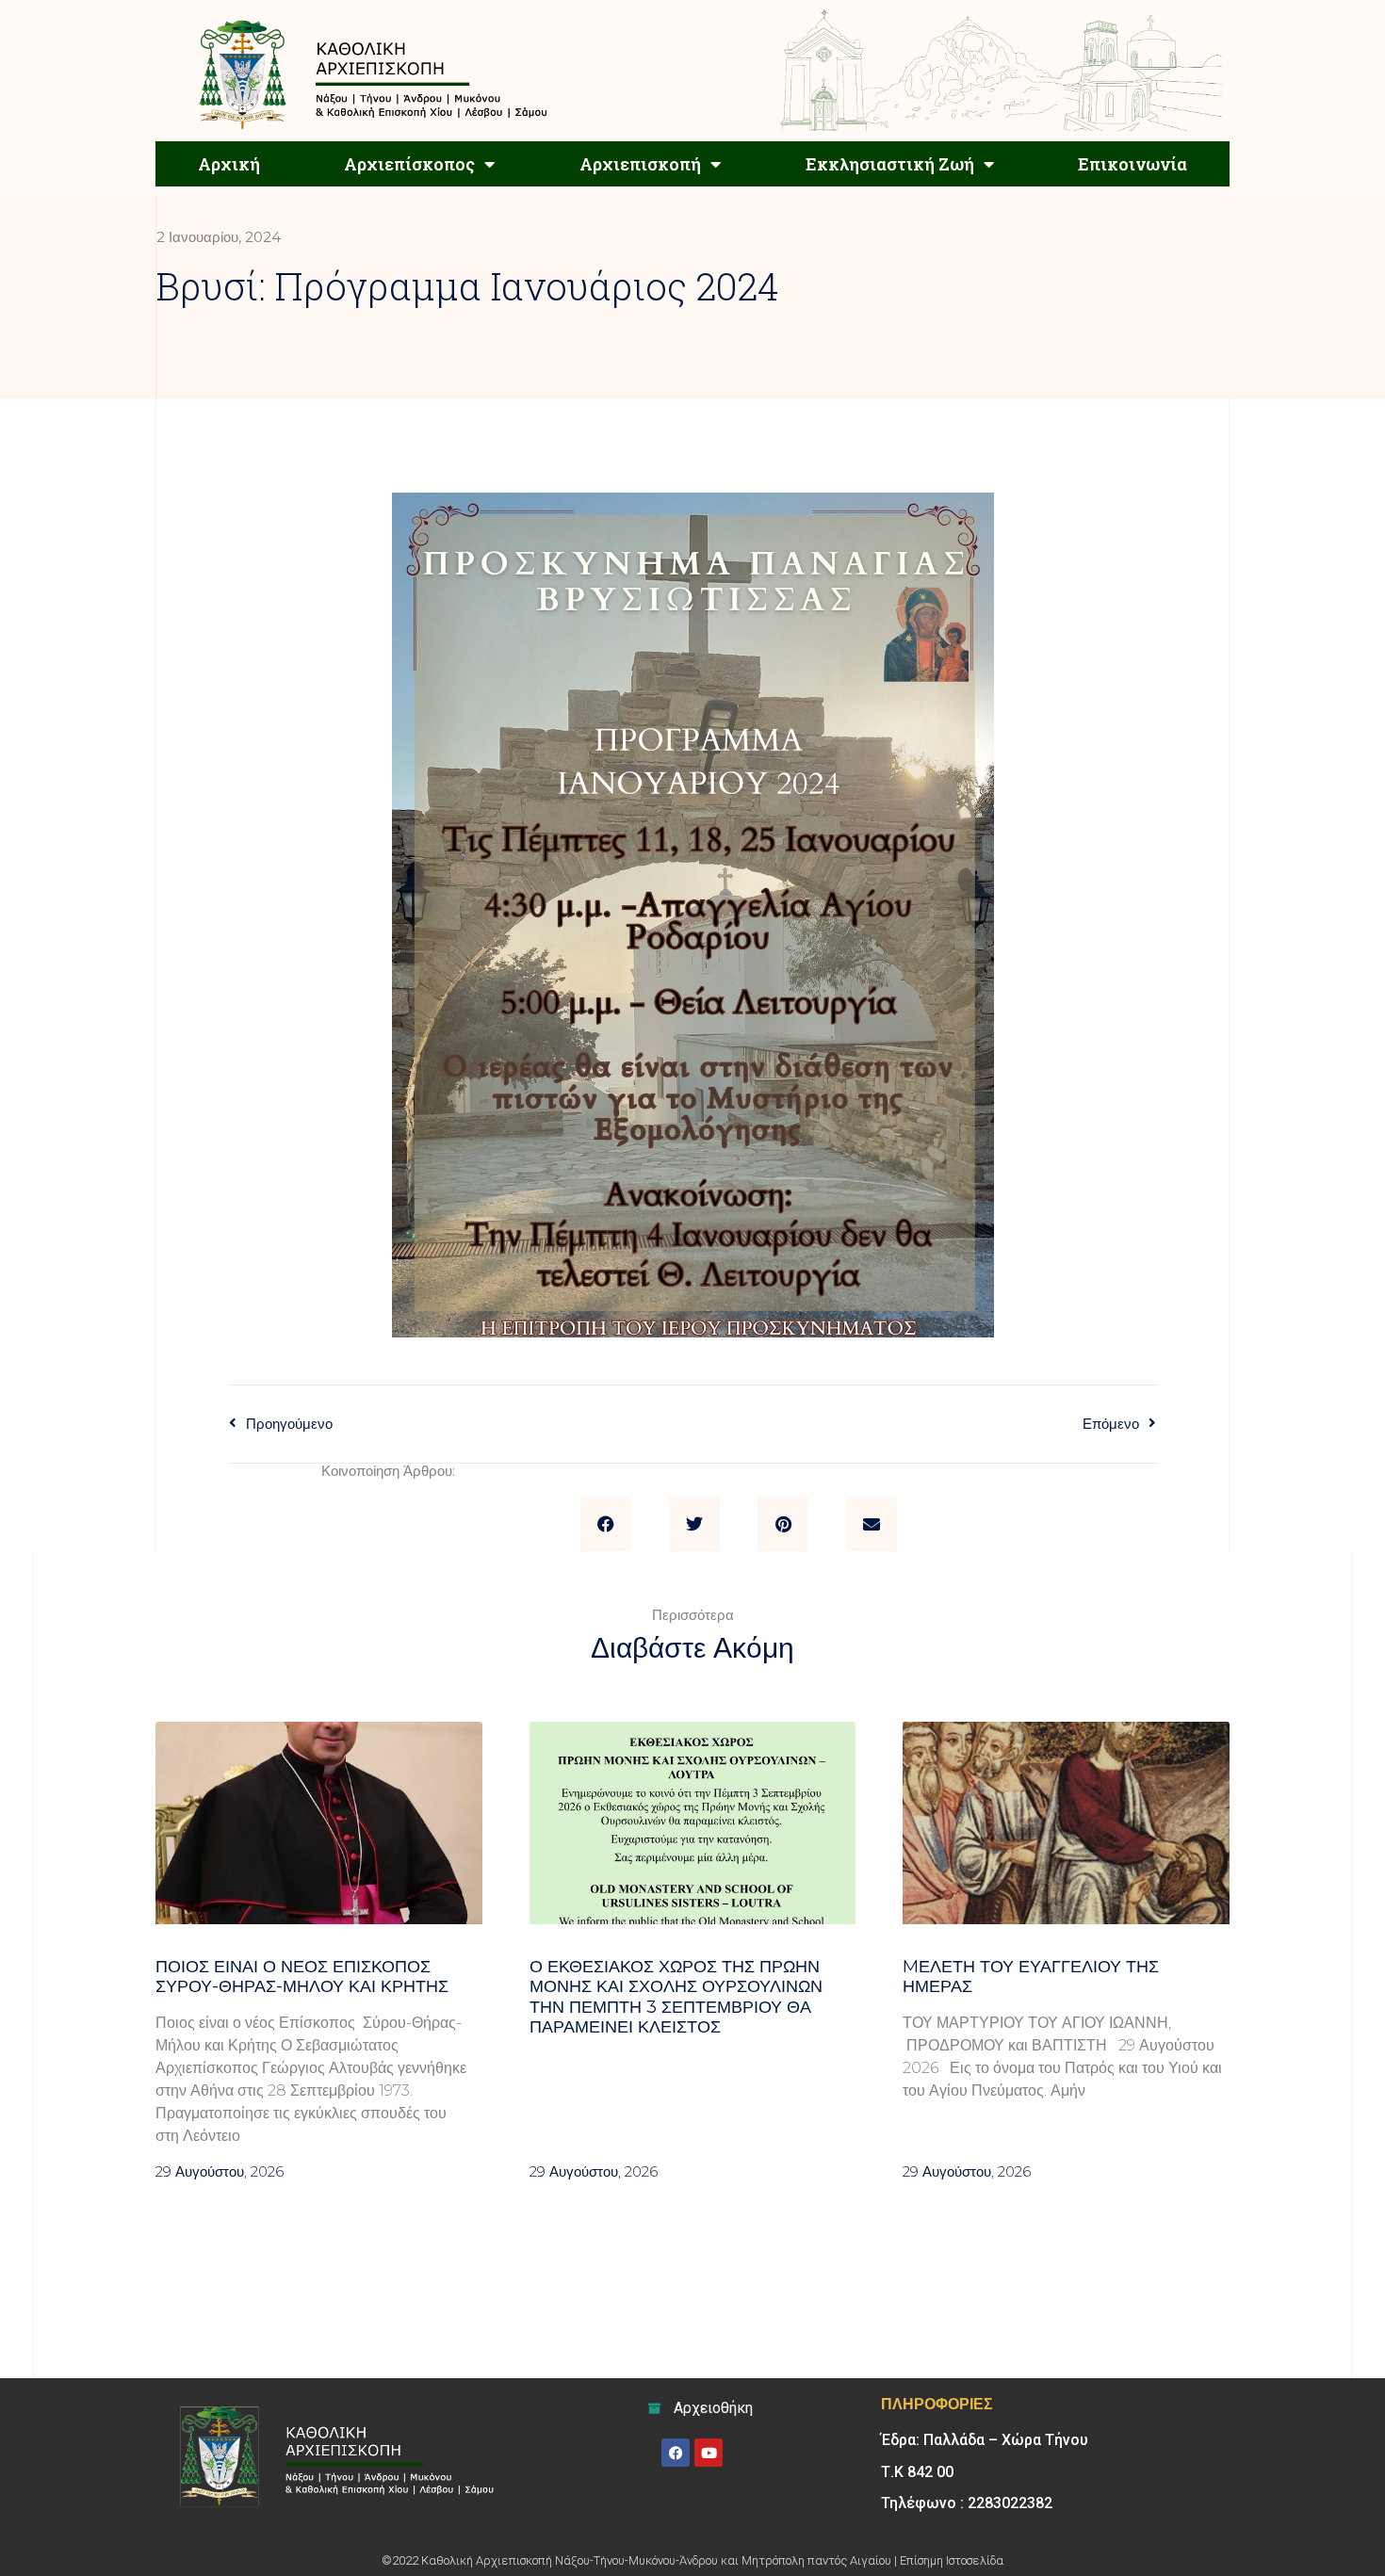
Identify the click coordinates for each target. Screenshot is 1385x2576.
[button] (606, 1524)
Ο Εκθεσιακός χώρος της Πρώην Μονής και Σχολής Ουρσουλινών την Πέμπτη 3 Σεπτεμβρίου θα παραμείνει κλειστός (676, 1997)
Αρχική (229, 164)
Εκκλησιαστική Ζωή (890, 164)
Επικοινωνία (1132, 164)
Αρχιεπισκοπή (640, 164)
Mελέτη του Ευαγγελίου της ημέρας (1031, 1977)
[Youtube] (709, 2453)
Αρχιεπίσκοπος (409, 164)
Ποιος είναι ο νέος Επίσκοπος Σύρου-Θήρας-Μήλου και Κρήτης (307, 1977)
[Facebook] (676, 2453)
